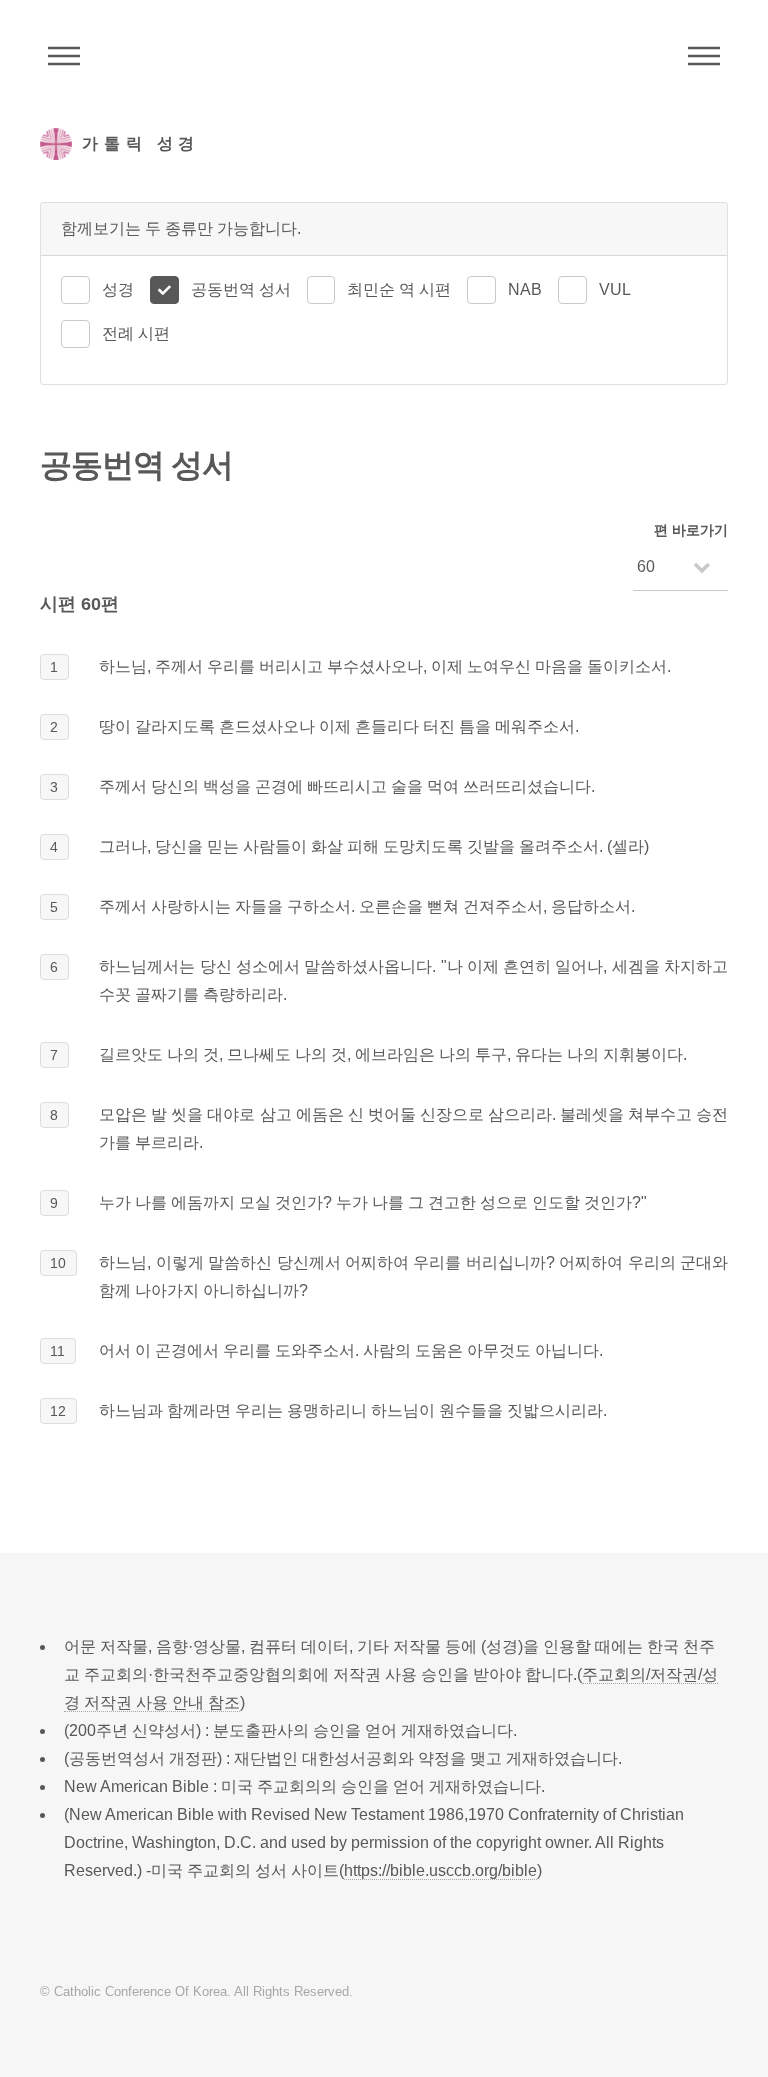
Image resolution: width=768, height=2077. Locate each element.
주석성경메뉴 (64, 56)
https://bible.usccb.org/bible (440, 1870)
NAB (525, 289)
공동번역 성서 (241, 289)
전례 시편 (136, 333)
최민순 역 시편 (399, 289)
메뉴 (704, 56)
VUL (615, 289)
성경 (118, 289)
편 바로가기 (691, 530)
